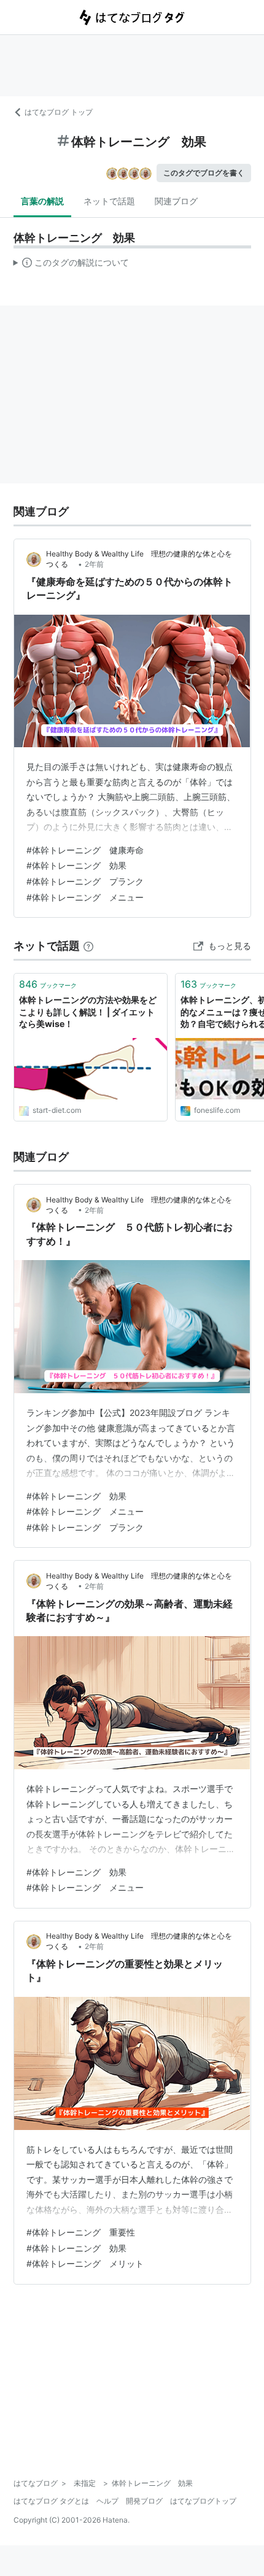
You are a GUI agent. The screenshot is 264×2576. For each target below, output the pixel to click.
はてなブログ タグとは (51, 2501)
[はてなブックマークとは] (88, 946)
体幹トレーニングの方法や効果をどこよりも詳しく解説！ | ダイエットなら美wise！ (88, 1012)
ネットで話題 (109, 201)
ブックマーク (48, 984)
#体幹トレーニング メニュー (85, 897)
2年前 (94, 564)
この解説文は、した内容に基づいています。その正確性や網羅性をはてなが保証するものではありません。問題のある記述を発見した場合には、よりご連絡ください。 (72, 265)
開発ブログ (144, 2501)
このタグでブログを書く (204, 173)
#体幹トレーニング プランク (85, 881)
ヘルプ (107, 2501)
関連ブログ (176, 201)
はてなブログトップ (203, 2501)
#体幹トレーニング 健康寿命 (85, 850)
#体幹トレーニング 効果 (76, 865)
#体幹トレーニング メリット (85, 2263)
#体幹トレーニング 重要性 (81, 2232)
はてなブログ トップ (59, 112)
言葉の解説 (42, 201)
